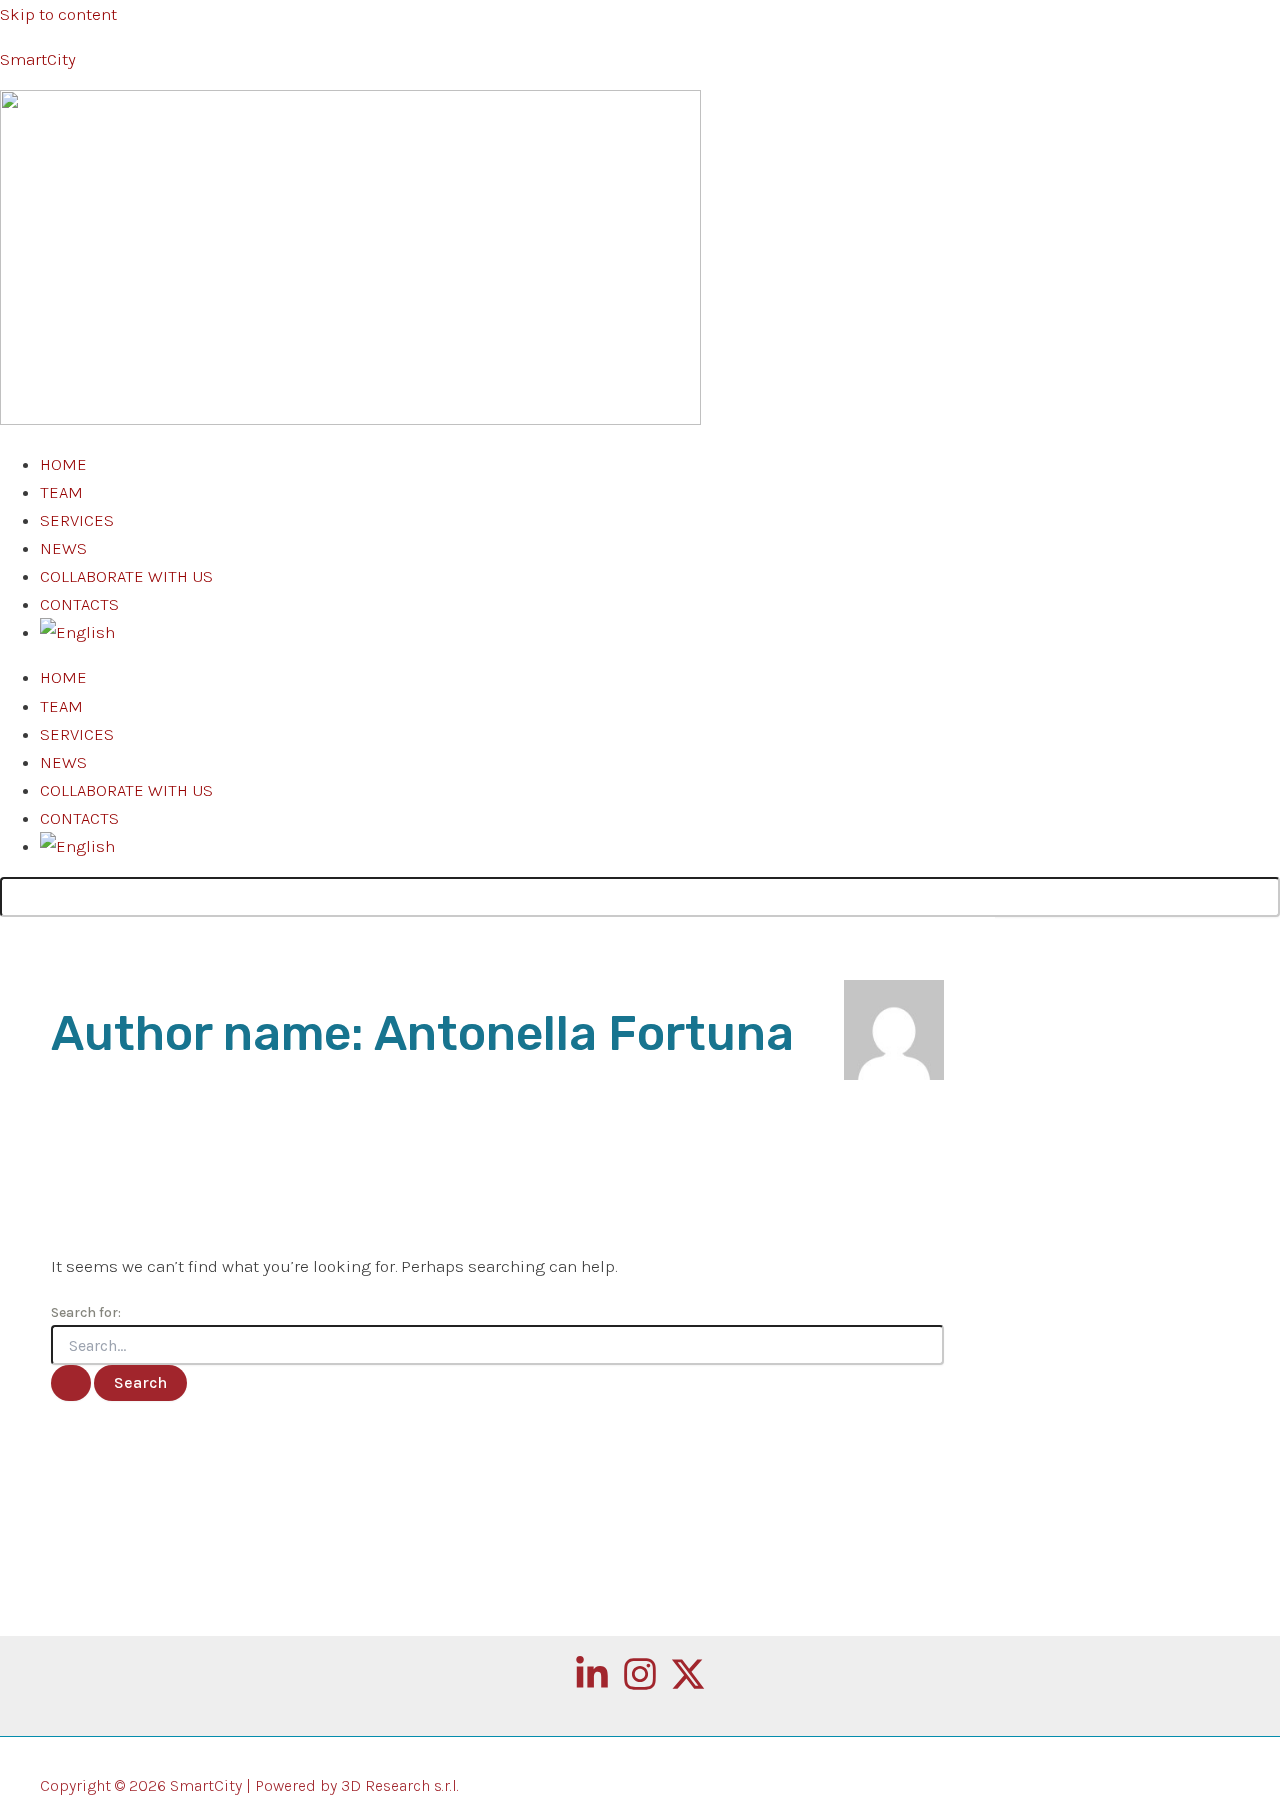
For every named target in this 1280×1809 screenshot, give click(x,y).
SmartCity (38, 59)
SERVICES (77, 520)
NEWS (63, 548)
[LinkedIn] (592, 1686)
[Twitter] (688, 1686)
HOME (63, 464)
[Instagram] (640, 1686)
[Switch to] (77, 632)
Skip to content (58, 14)
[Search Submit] (71, 1383)
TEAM (61, 492)
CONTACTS (79, 604)
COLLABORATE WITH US (126, 576)
